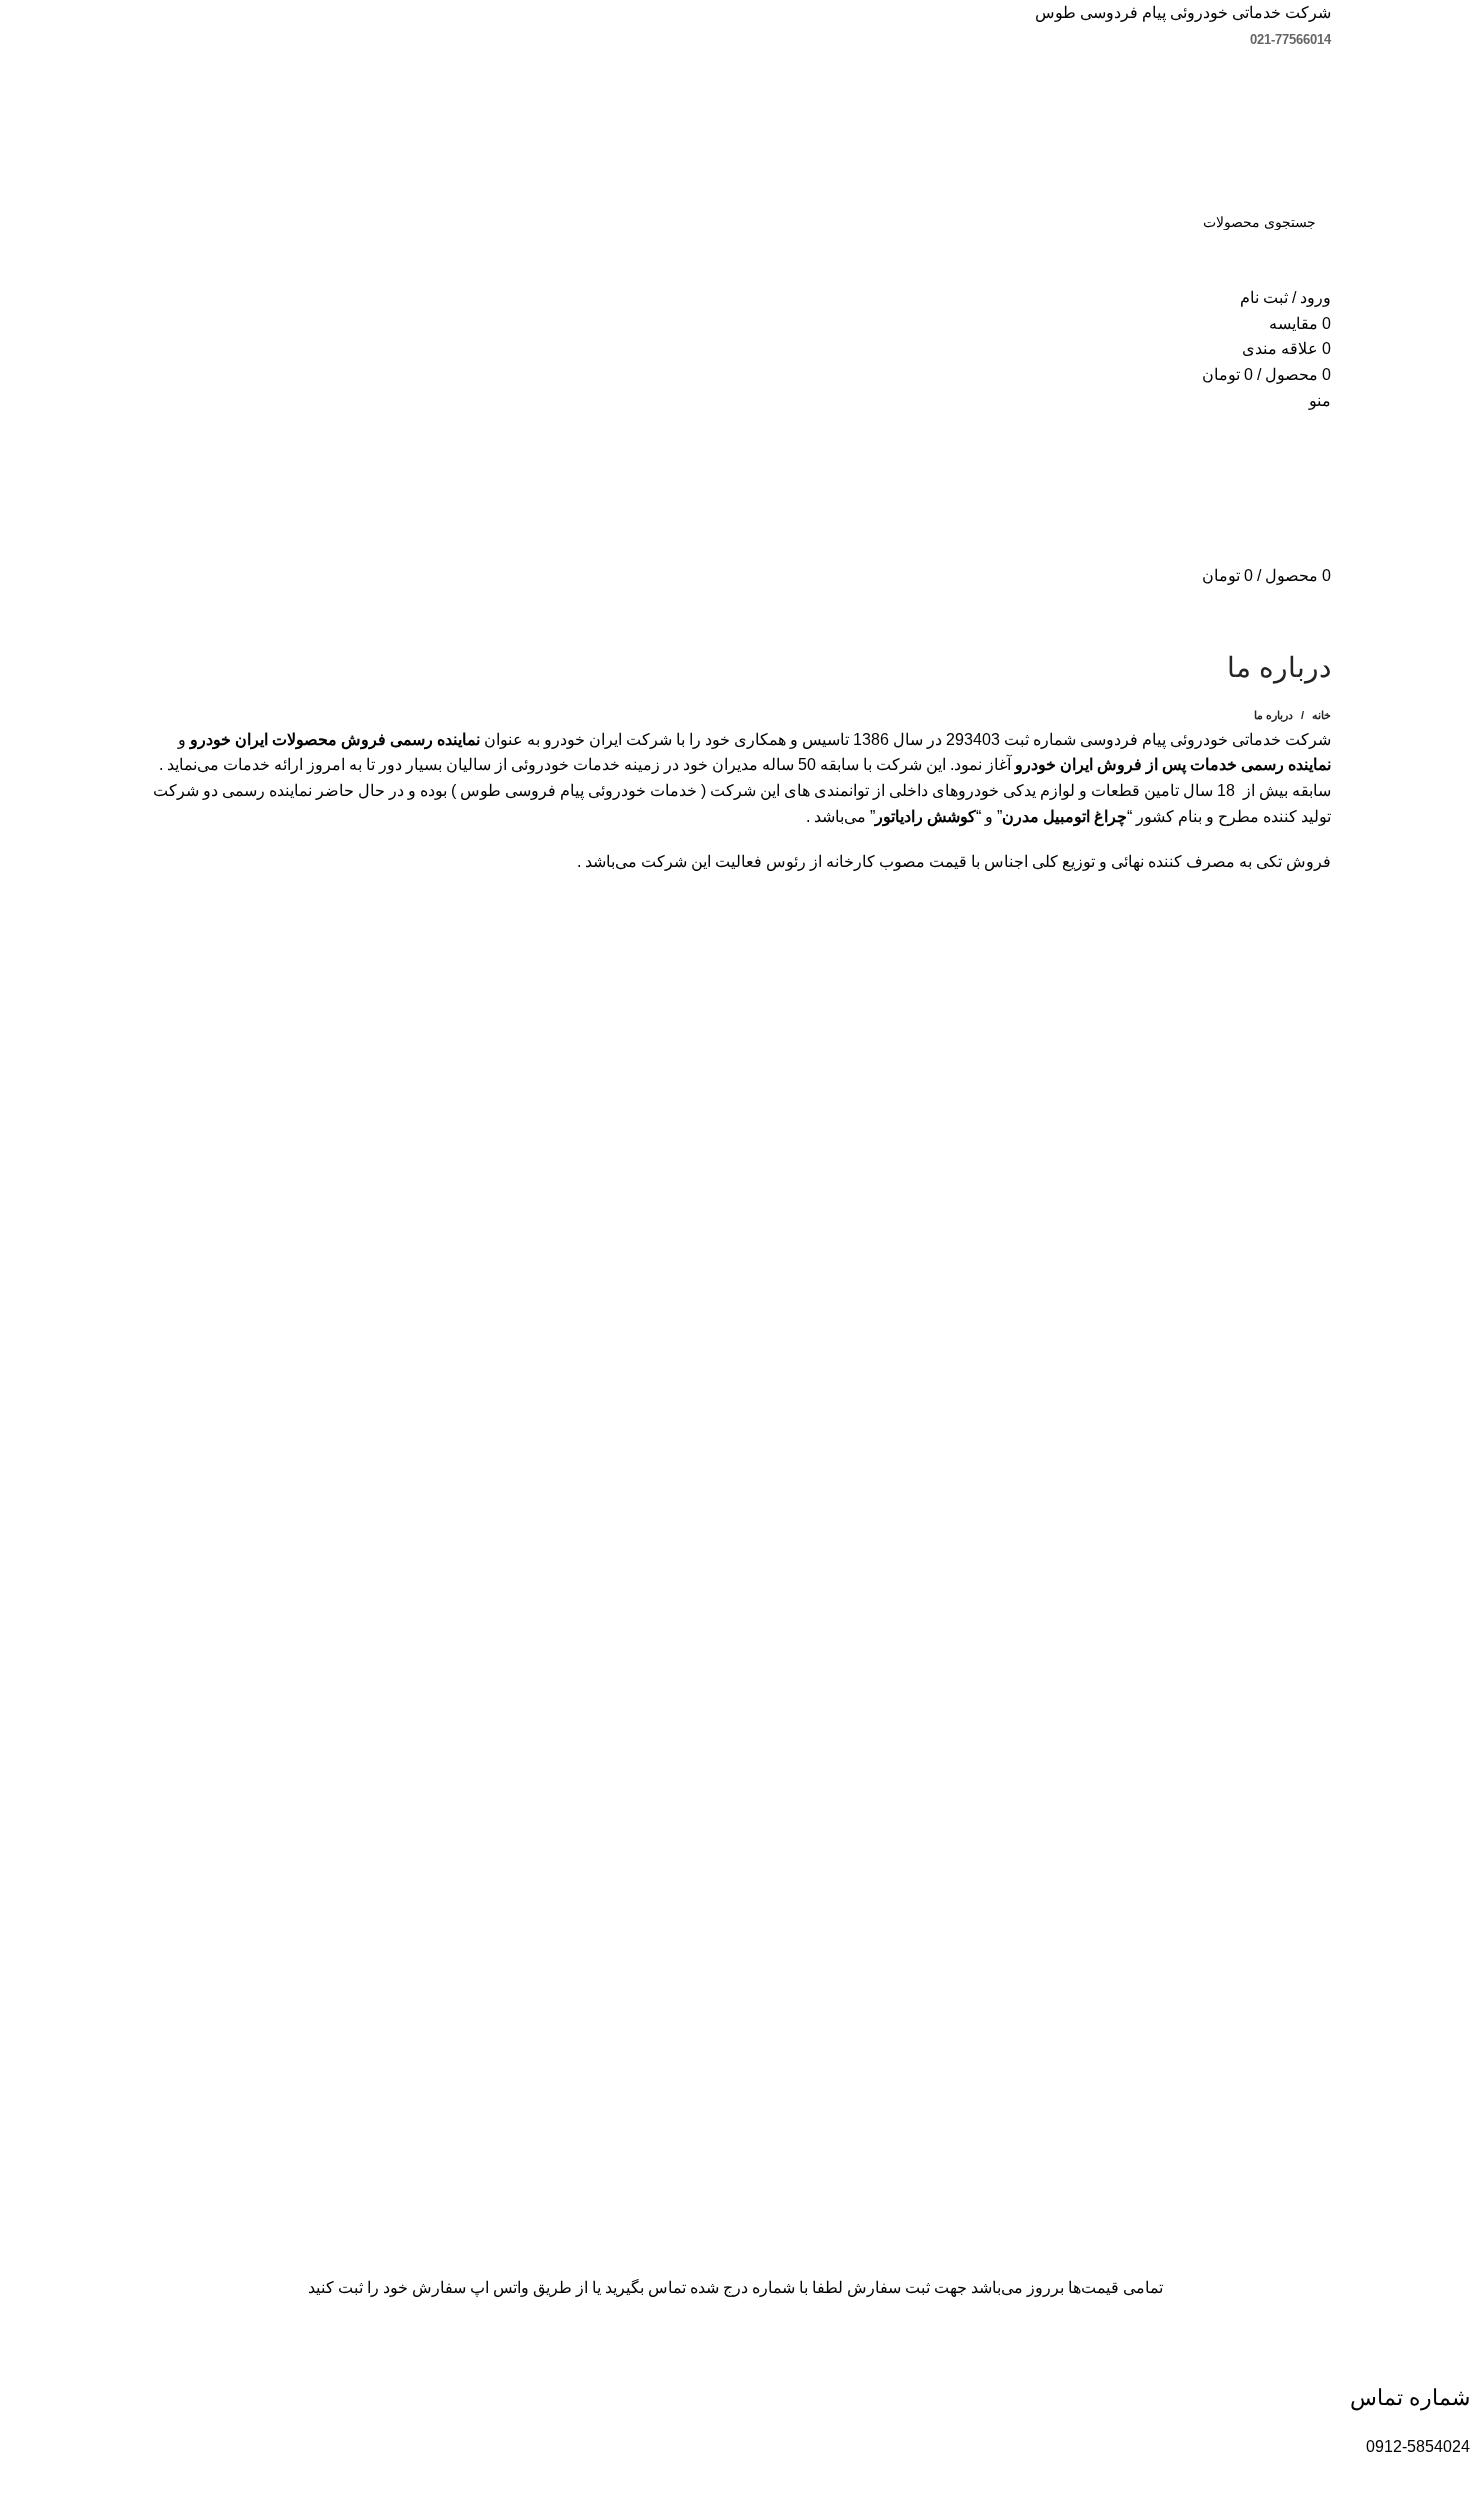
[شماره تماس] (1445, 2351)
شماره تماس (1410, 2397)
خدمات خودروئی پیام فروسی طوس (578, 790)
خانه (1321, 715)
